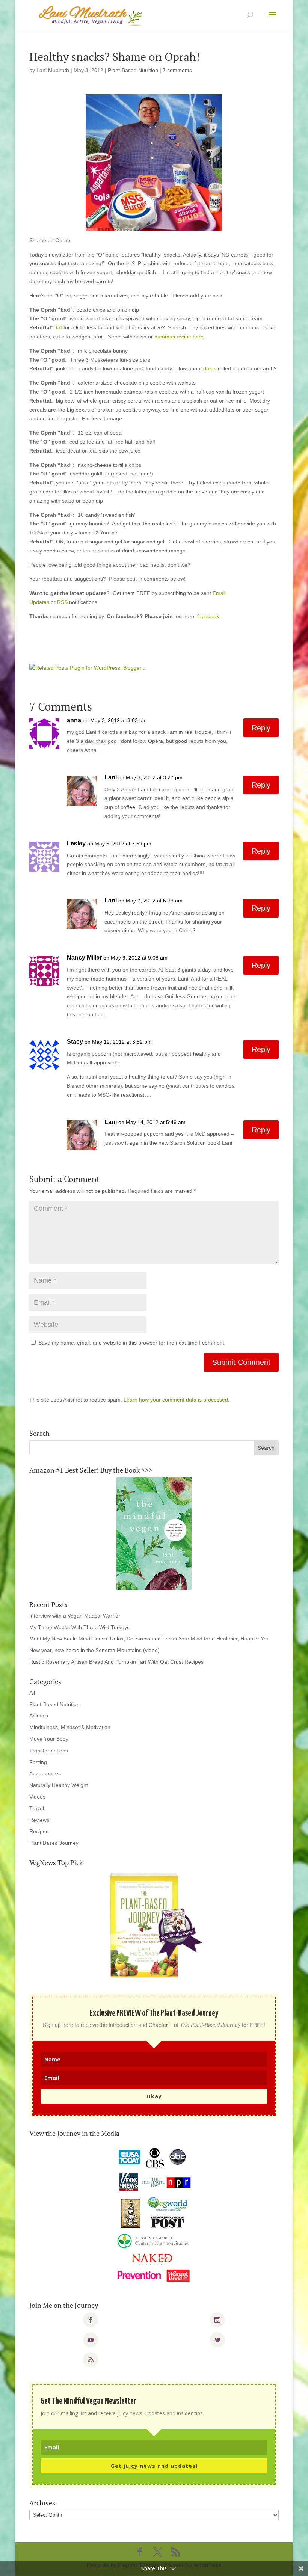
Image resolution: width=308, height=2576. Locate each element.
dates (211, 368)
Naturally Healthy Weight (59, 1785)
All (32, 1693)
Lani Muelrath (53, 70)
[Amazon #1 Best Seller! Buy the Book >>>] (154, 1533)
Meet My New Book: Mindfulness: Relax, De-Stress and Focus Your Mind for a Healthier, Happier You (149, 1639)
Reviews (39, 1820)
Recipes (39, 1831)
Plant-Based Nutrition (133, 70)
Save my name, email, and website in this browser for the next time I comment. (132, 1343)
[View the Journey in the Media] (154, 2215)
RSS (62, 602)
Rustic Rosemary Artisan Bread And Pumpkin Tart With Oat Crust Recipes (116, 1662)
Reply (261, 728)
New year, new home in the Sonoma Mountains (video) (94, 1650)
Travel (37, 1808)
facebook (208, 616)
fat (59, 327)
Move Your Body (49, 1739)
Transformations (49, 1751)
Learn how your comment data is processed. (177, 1400)
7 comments (177, 70)
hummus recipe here (179, 337)
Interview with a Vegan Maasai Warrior (75, 1616)
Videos (37, 1797)
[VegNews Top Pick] (154, 1926)
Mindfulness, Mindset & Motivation (70, 1727)
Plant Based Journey (54, 1843)
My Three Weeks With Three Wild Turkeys (79, 1627)
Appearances (45, 1773)
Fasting (38, 1762)
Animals (39, 1716)
